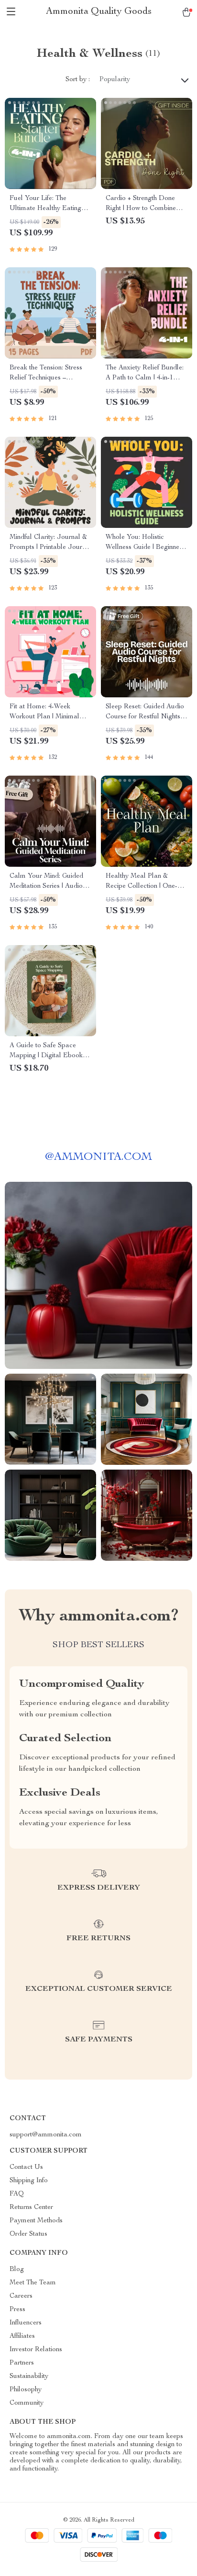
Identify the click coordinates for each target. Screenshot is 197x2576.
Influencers (26, 2323)
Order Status (28, 2234)
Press (17, 2310)
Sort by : (78, 80)
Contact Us (26, 2167)
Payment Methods (36, 2221)
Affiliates (22, 2336)
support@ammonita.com (46, 2135)
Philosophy (26, 2390)
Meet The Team (33, 2283)
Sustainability (29, 2376)
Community (27, 2403)
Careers (21, 2296)
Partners (22, 2363)
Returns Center (31, 2208)
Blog (17, 2270)
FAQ (17, 2194)
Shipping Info (29, 2181)
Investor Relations (36, 2350)
